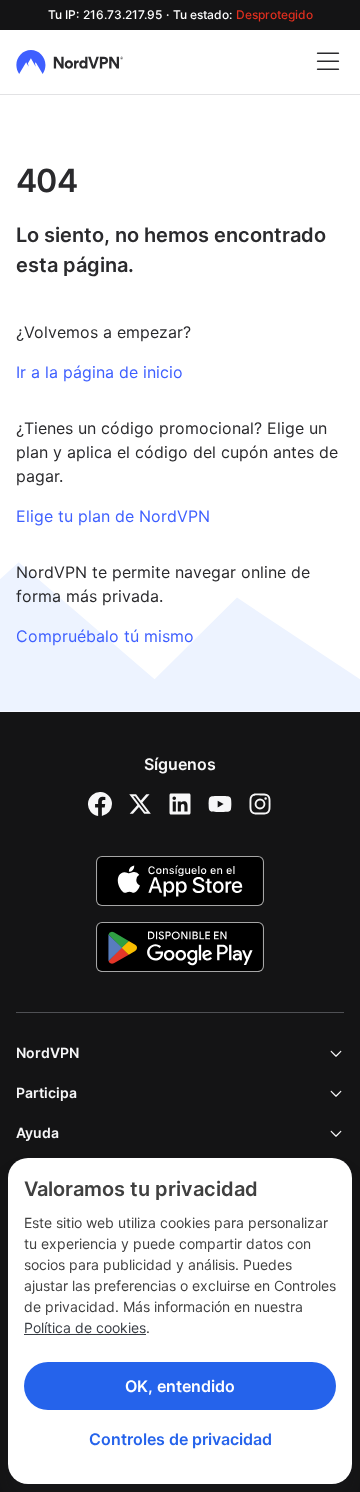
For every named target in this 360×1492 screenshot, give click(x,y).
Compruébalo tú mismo (105, 636)
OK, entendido (180, 1386)
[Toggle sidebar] (328, 62)
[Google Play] (180, 947)
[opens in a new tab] (100, 804)
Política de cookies (85, 1327)
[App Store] (180, 881)
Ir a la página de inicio (99, 372)
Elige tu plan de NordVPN (113, 516)
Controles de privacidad (180, 1439)
